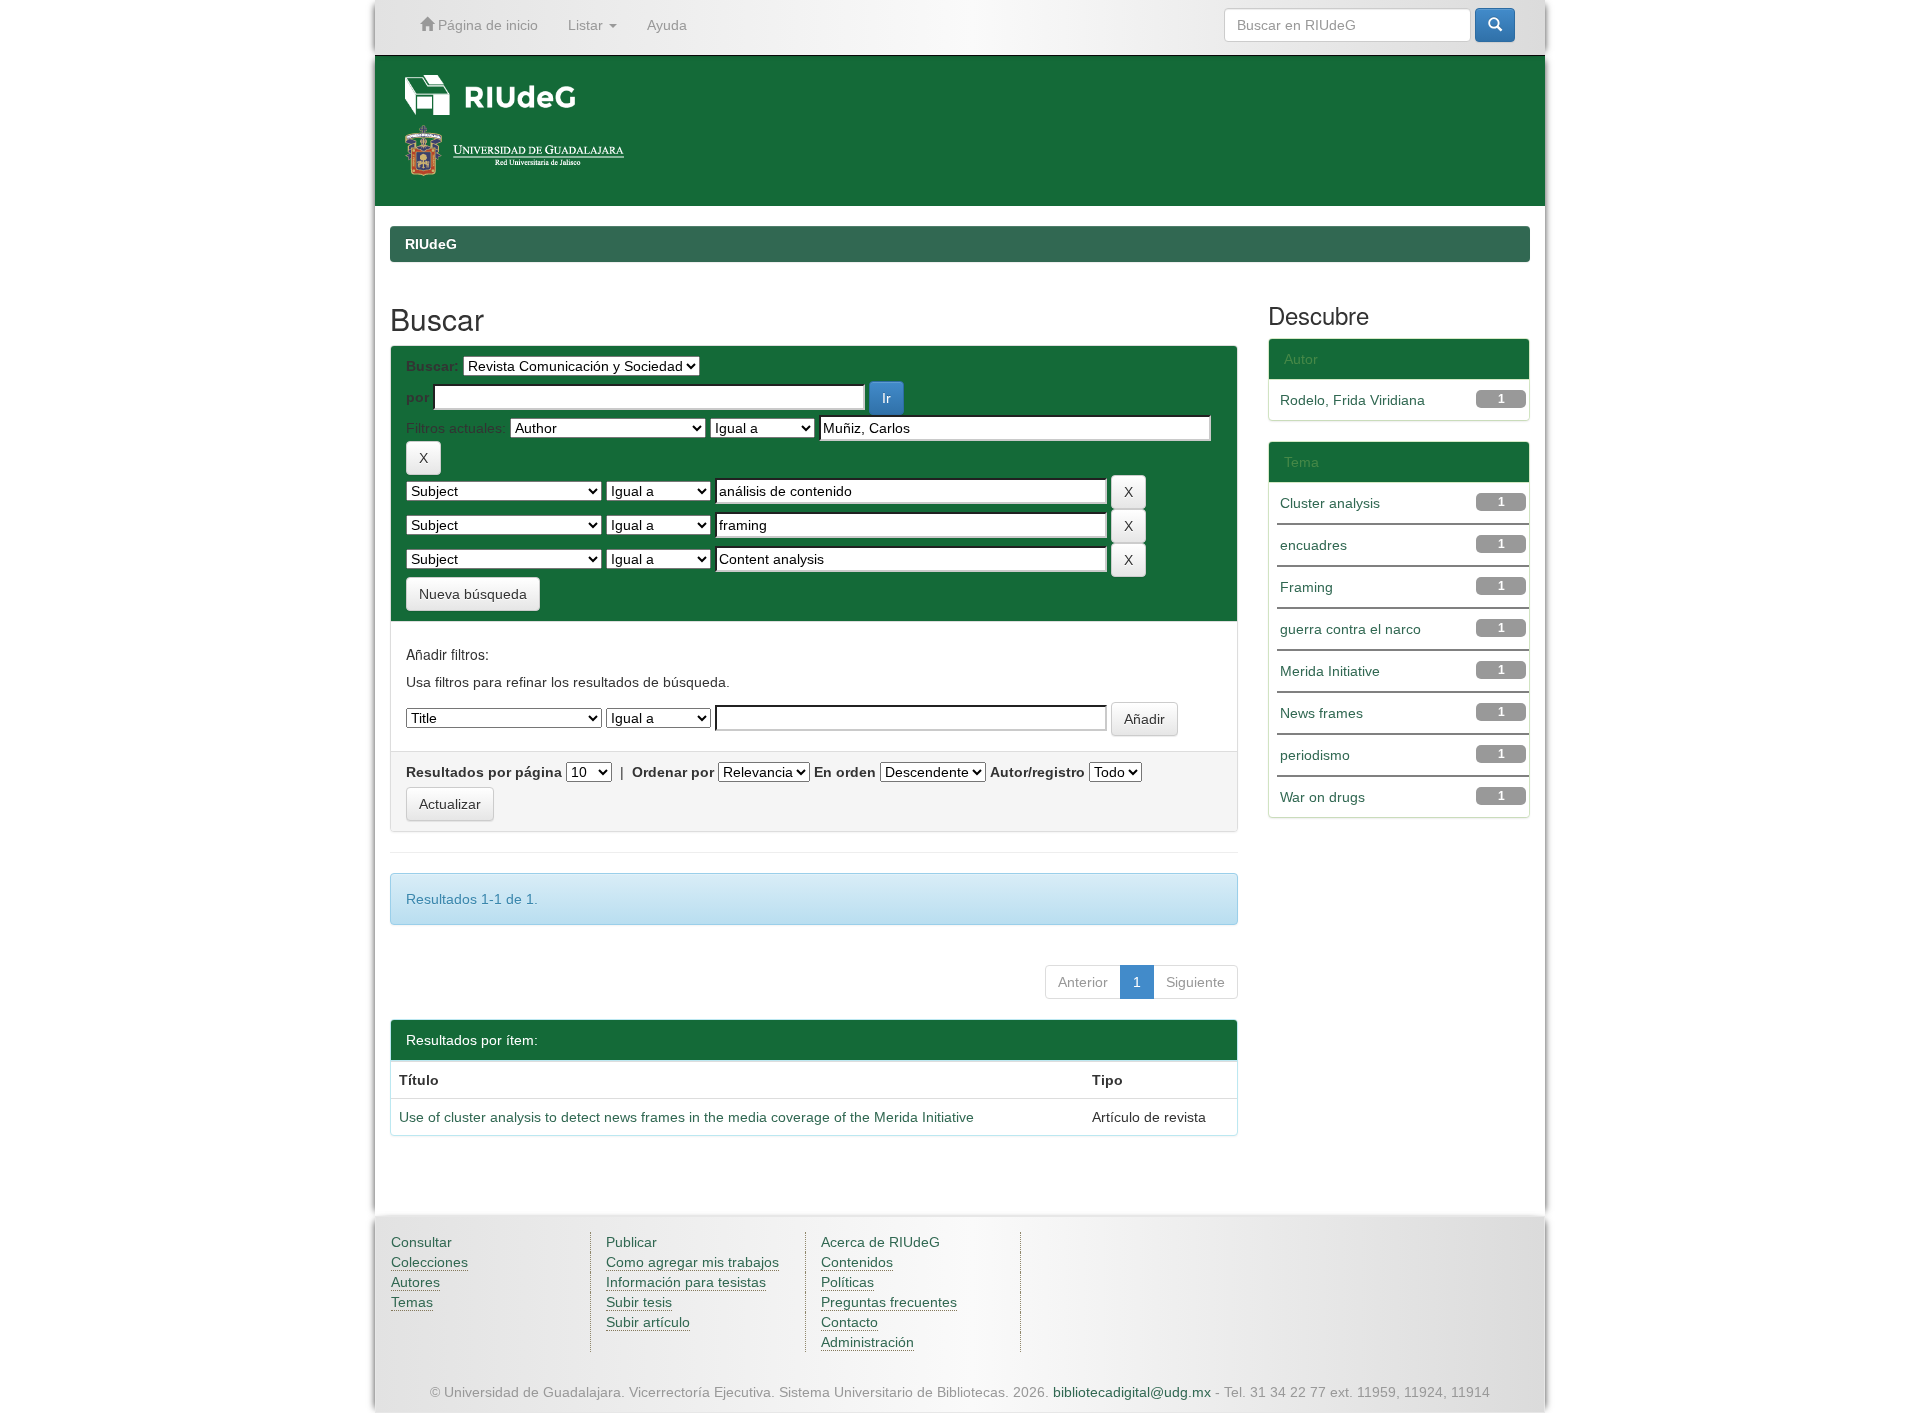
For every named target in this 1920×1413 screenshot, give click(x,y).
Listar (587, 25)
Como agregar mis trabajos (692, 1262)
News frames (1321, 713)
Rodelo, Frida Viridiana (1352, 400)
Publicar (631, 1242)
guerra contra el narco (1350, 629)
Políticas (847, 1282)
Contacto (849, 1322)
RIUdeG (431, 244)
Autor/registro (1037, 772)
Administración (867, 1342)
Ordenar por (673, 772)
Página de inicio (486, 25)
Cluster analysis (1330, 503)
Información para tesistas (686, 1282)
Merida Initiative (1330, 671)
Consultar (421, 1242)
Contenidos (857, 1262)
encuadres (1313, 545)
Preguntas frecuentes (889, 1302)
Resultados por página (484, 772)
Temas (412, 1302)
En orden (845, 772)
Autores (415, 1282)
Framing (1306, 587)
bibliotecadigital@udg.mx (1132, 1392)
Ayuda (667, 25)
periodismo (1315, 755)
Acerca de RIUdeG (880, 1242)
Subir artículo (648, 1322)
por (417, 397)
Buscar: (432, 366)
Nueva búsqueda (473, 594)
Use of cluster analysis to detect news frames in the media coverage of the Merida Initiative (686, 1117)
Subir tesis (639, 1302)
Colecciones (429, 1262)
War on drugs (1322, 797)
